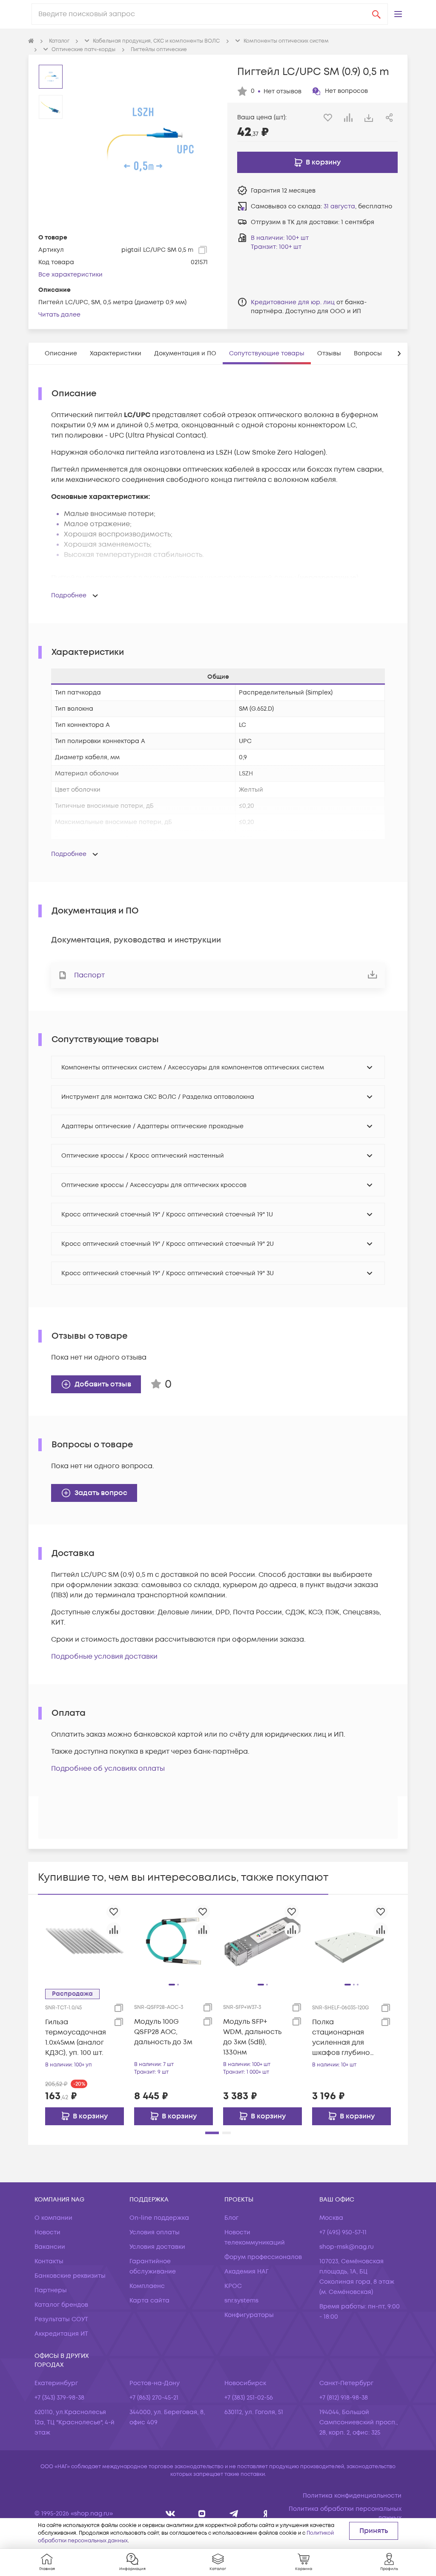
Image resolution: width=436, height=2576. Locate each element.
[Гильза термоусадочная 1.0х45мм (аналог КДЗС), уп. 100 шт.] (85, 1941)
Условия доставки (157, 2247)
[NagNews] (234, 2514)
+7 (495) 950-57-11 (343, 2232)
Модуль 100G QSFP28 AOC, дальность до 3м (163, 2032)
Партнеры (51, 2290)
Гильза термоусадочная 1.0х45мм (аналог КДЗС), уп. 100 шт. (76, 2037)
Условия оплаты (155, 2232)
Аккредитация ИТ (61, 2334)
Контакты (49, 2261)
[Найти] (376, 14)
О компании (53, 2218)
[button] (398, 14)
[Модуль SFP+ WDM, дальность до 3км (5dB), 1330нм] (262, 1941)
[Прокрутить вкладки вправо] (399, 353)
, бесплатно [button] (358, 206)
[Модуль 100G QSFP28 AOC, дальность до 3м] (174, 1941)
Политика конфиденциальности (352, 2496)
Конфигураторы (249, 2315)
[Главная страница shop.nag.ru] (31, 41)
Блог (231, 2218)
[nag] (265, 2514)
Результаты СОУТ (61, 2319)
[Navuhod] (202, 2514)
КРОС (233, 2286)
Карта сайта (149, 2301)
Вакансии (50, 2247)
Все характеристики (70, 275)
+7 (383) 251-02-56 (249, 2398)
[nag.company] (171, 2514)
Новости (47, 2232)
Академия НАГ (247, 2272)
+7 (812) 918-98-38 (344, 2398)
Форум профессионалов (263, 2257)
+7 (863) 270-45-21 (154, 2398)
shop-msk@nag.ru (347, 2247)
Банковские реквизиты (70, 2276)
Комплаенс (147, 2286)
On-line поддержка (159, 2218)
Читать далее (59, 315)
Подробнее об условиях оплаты (108, 1769)
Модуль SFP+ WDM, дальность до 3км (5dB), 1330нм (252, 2037)
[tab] (61, 353)
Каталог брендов (61, 2305)
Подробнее (69, 595)
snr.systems (241, 2301)
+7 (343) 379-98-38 (59, 2398)
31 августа (339, 206)
